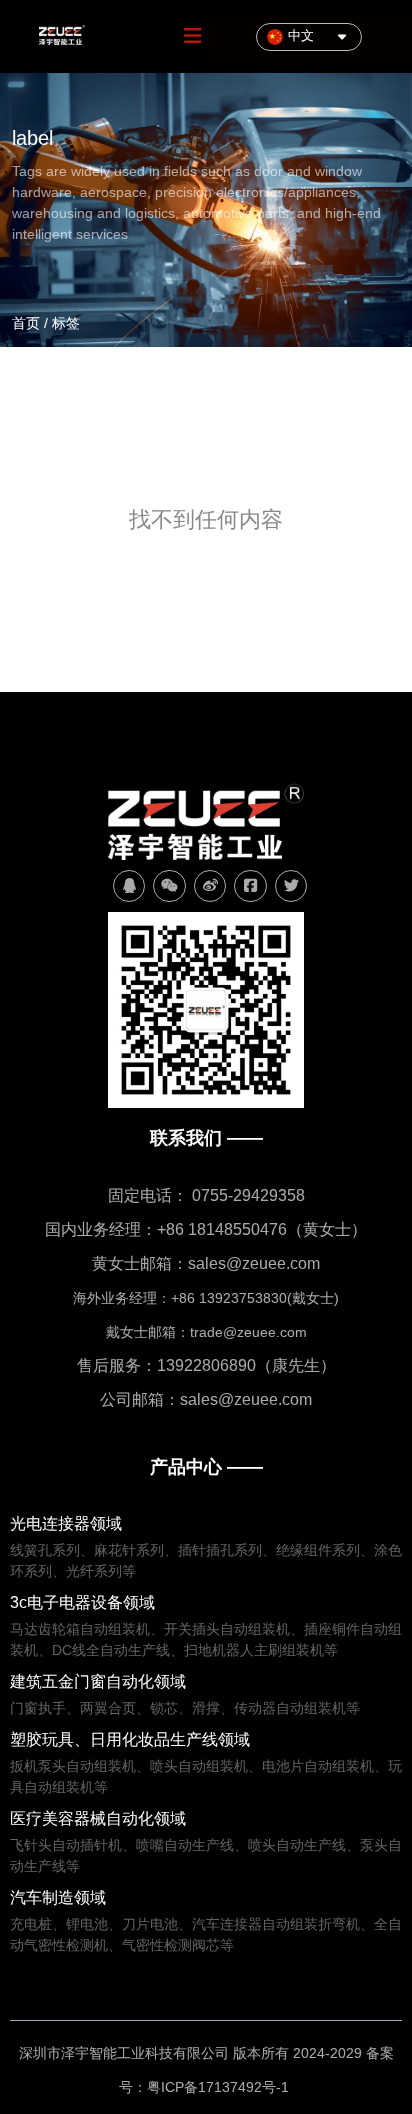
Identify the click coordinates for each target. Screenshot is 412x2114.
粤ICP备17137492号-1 (220, 2087)
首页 (28, 323)
